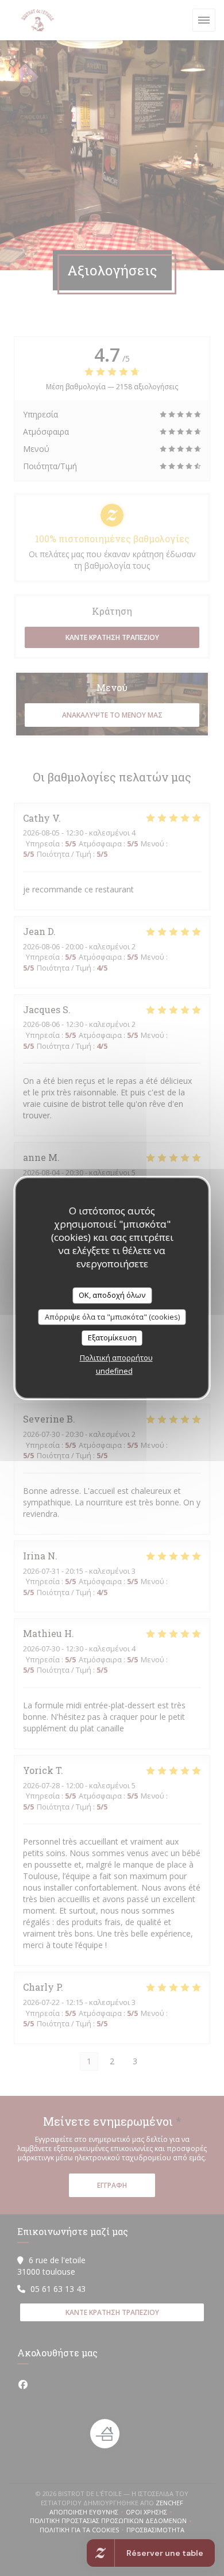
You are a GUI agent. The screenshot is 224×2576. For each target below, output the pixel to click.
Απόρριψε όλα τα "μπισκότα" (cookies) (112, 1317)
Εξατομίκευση (112, 1337)
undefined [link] (114, 1371)
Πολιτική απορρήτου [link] (116, 1358)
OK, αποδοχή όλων (112, 1295)
